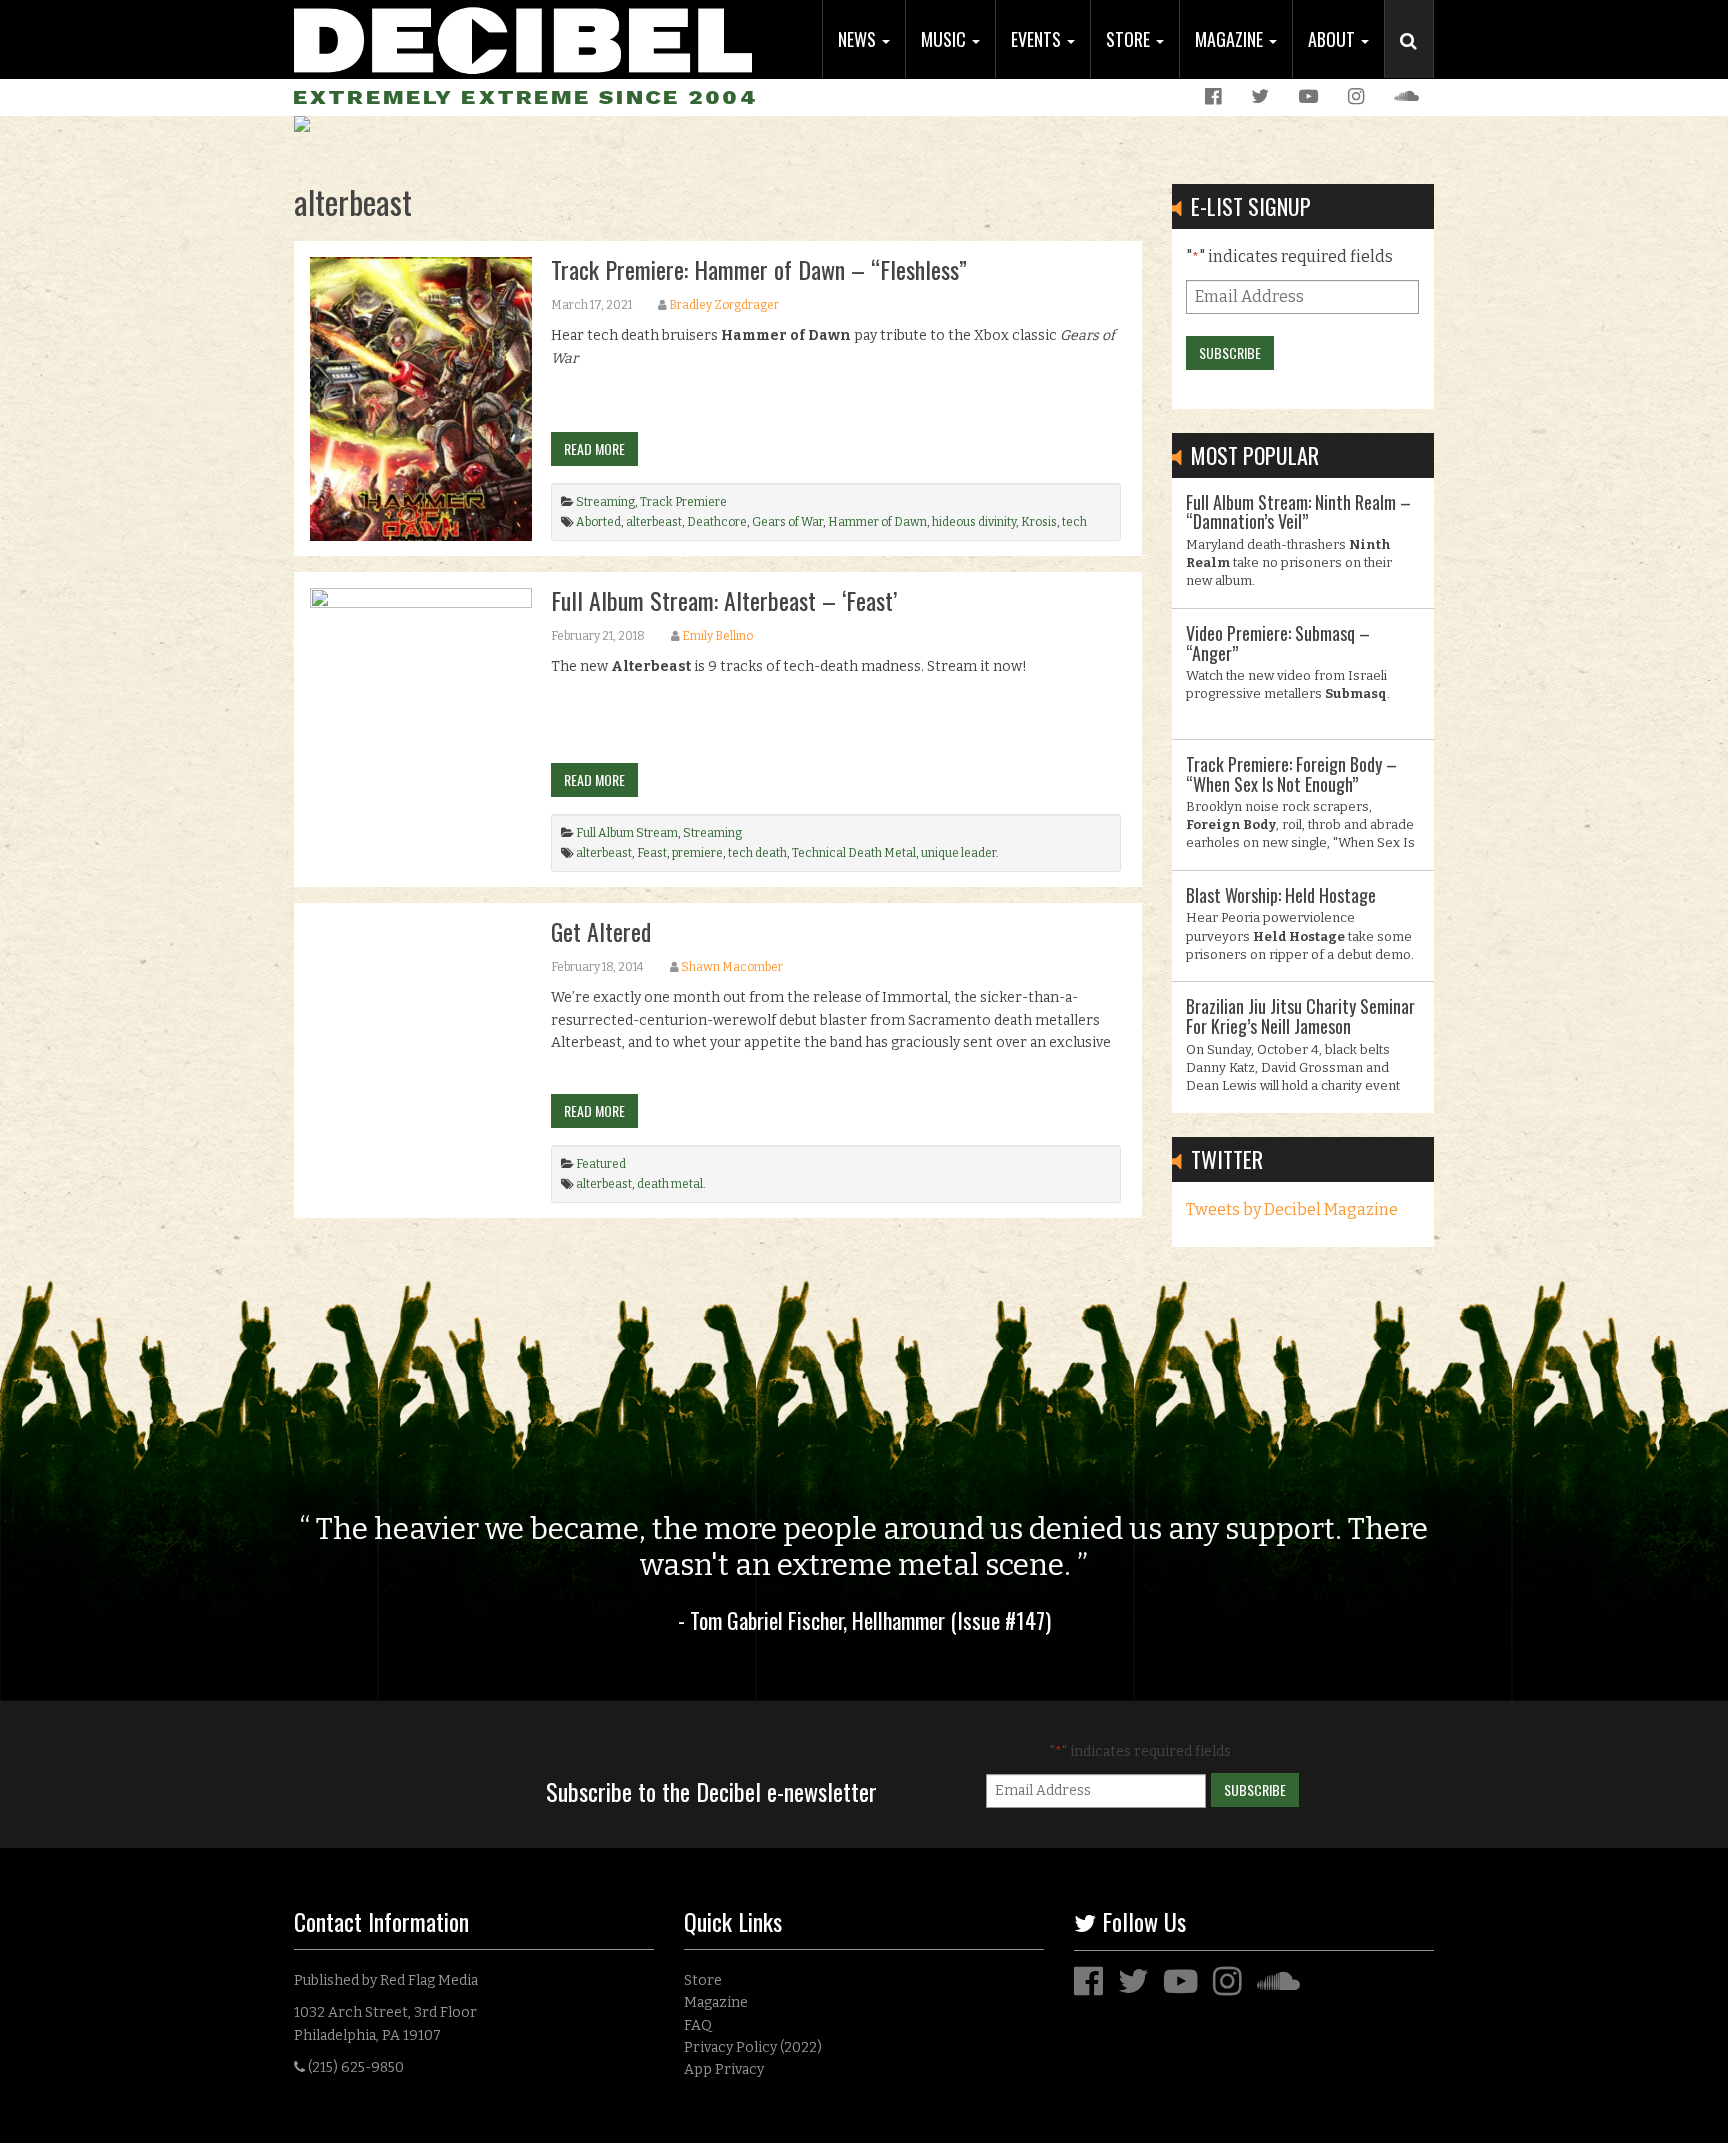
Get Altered (601, 931)
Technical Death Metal (854, 853)
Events (1038, 39)
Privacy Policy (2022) (753, 2047)
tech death (757, 853)
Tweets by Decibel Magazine (1292, 1209)
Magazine (1231, 39)
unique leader (958, 853)
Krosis (1039, 522)
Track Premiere (683, 502)
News (859, 39)
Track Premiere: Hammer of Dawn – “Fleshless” (759, 269)
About (1333, 39)
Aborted (598, 522)
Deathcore (717, 522)
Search (1417, 61)
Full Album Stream (627, 833)
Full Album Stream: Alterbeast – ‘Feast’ (724, 600)
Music (945, 39)
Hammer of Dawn (877, 522)
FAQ (698, 2025)
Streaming (605, 502)
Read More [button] (594, 448)
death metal (670, 1184)
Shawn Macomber (732, 967)
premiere (697, 853)
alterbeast (654, 522)
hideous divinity (974, 522)
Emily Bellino (717, 636)
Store (1130, 39)
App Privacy (724, 2069)
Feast (652, 853)
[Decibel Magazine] (523, 37)
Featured (601, 1164)
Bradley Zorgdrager (724, 305)
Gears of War (787, 522)
